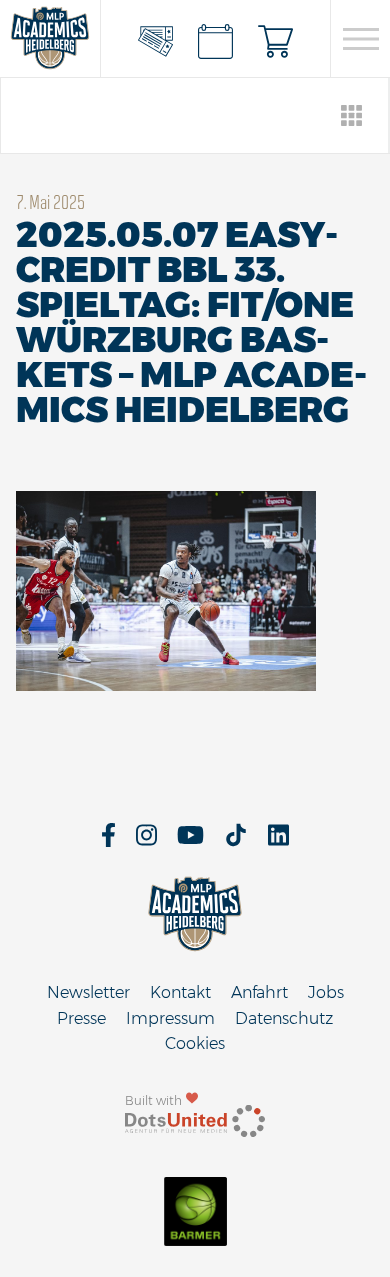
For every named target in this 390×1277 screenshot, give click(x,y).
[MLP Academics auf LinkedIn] (278, 841)
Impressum (170, 1018)
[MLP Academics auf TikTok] (236, 841)
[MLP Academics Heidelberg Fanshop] (276, 39)
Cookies (195, 1043)
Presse (81, 1018)
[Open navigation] (360, 39)
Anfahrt (259, 992)
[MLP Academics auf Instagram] (146, 841)
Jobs (326, 992)
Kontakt (180, 992)
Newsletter (88, 992)
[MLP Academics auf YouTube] (190, 841)
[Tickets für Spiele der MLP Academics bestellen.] (156, 39)
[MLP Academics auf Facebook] (108, 841)
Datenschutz (284, 1018)
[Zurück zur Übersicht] (352, 115)
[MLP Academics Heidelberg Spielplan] (216, 39)
